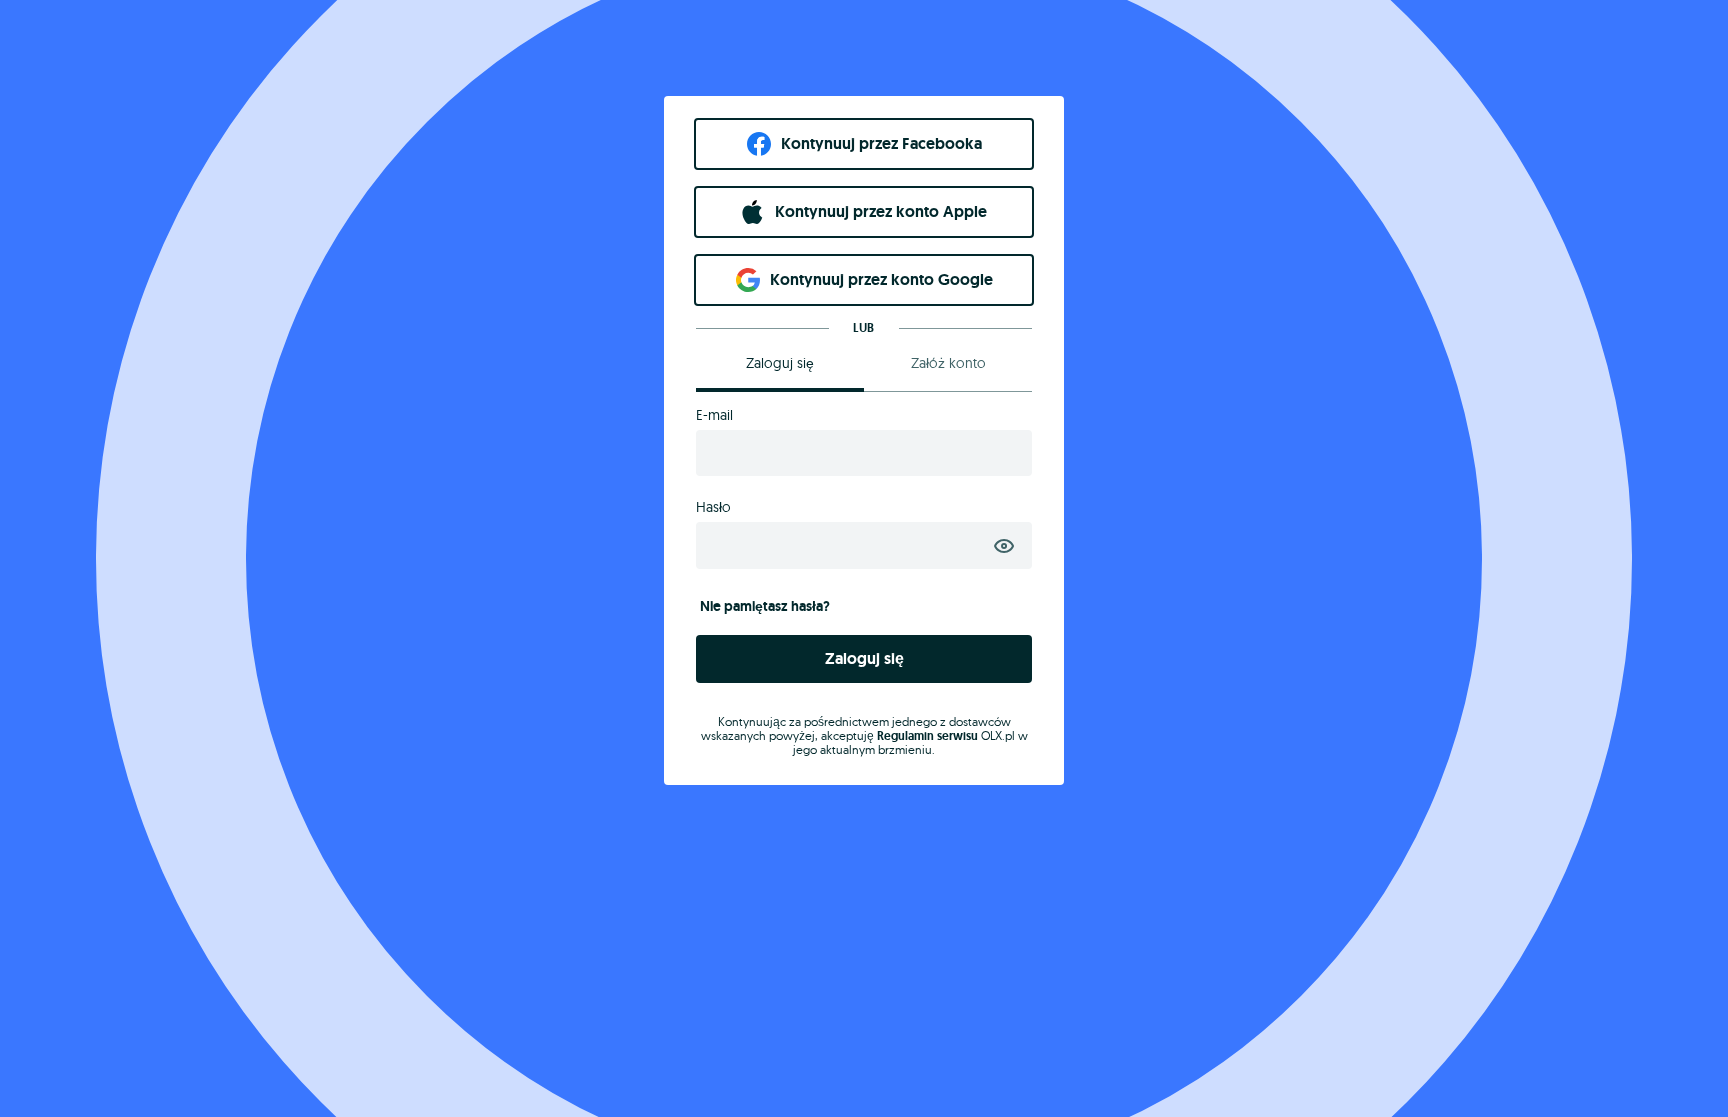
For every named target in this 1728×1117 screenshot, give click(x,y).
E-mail (714, 415)
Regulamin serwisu (927, 736)
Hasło (713, 507)
